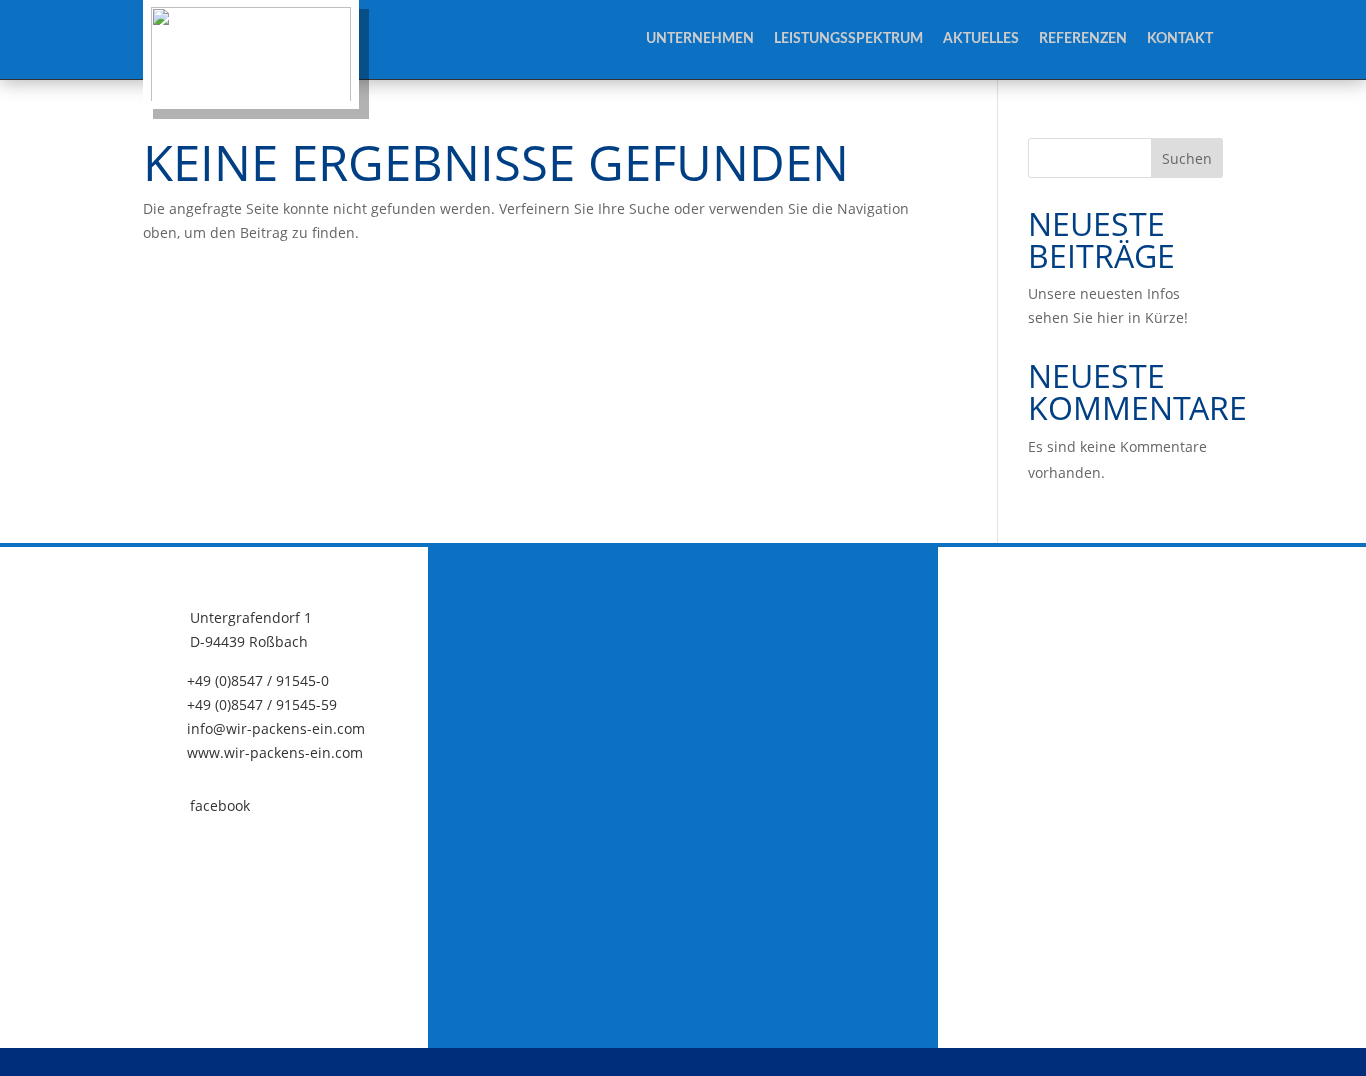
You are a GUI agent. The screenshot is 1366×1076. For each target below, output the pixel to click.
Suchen (1187, 158)
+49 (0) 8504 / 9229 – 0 (710, 1063)
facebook (220, 805)
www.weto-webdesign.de (967, 1063)
